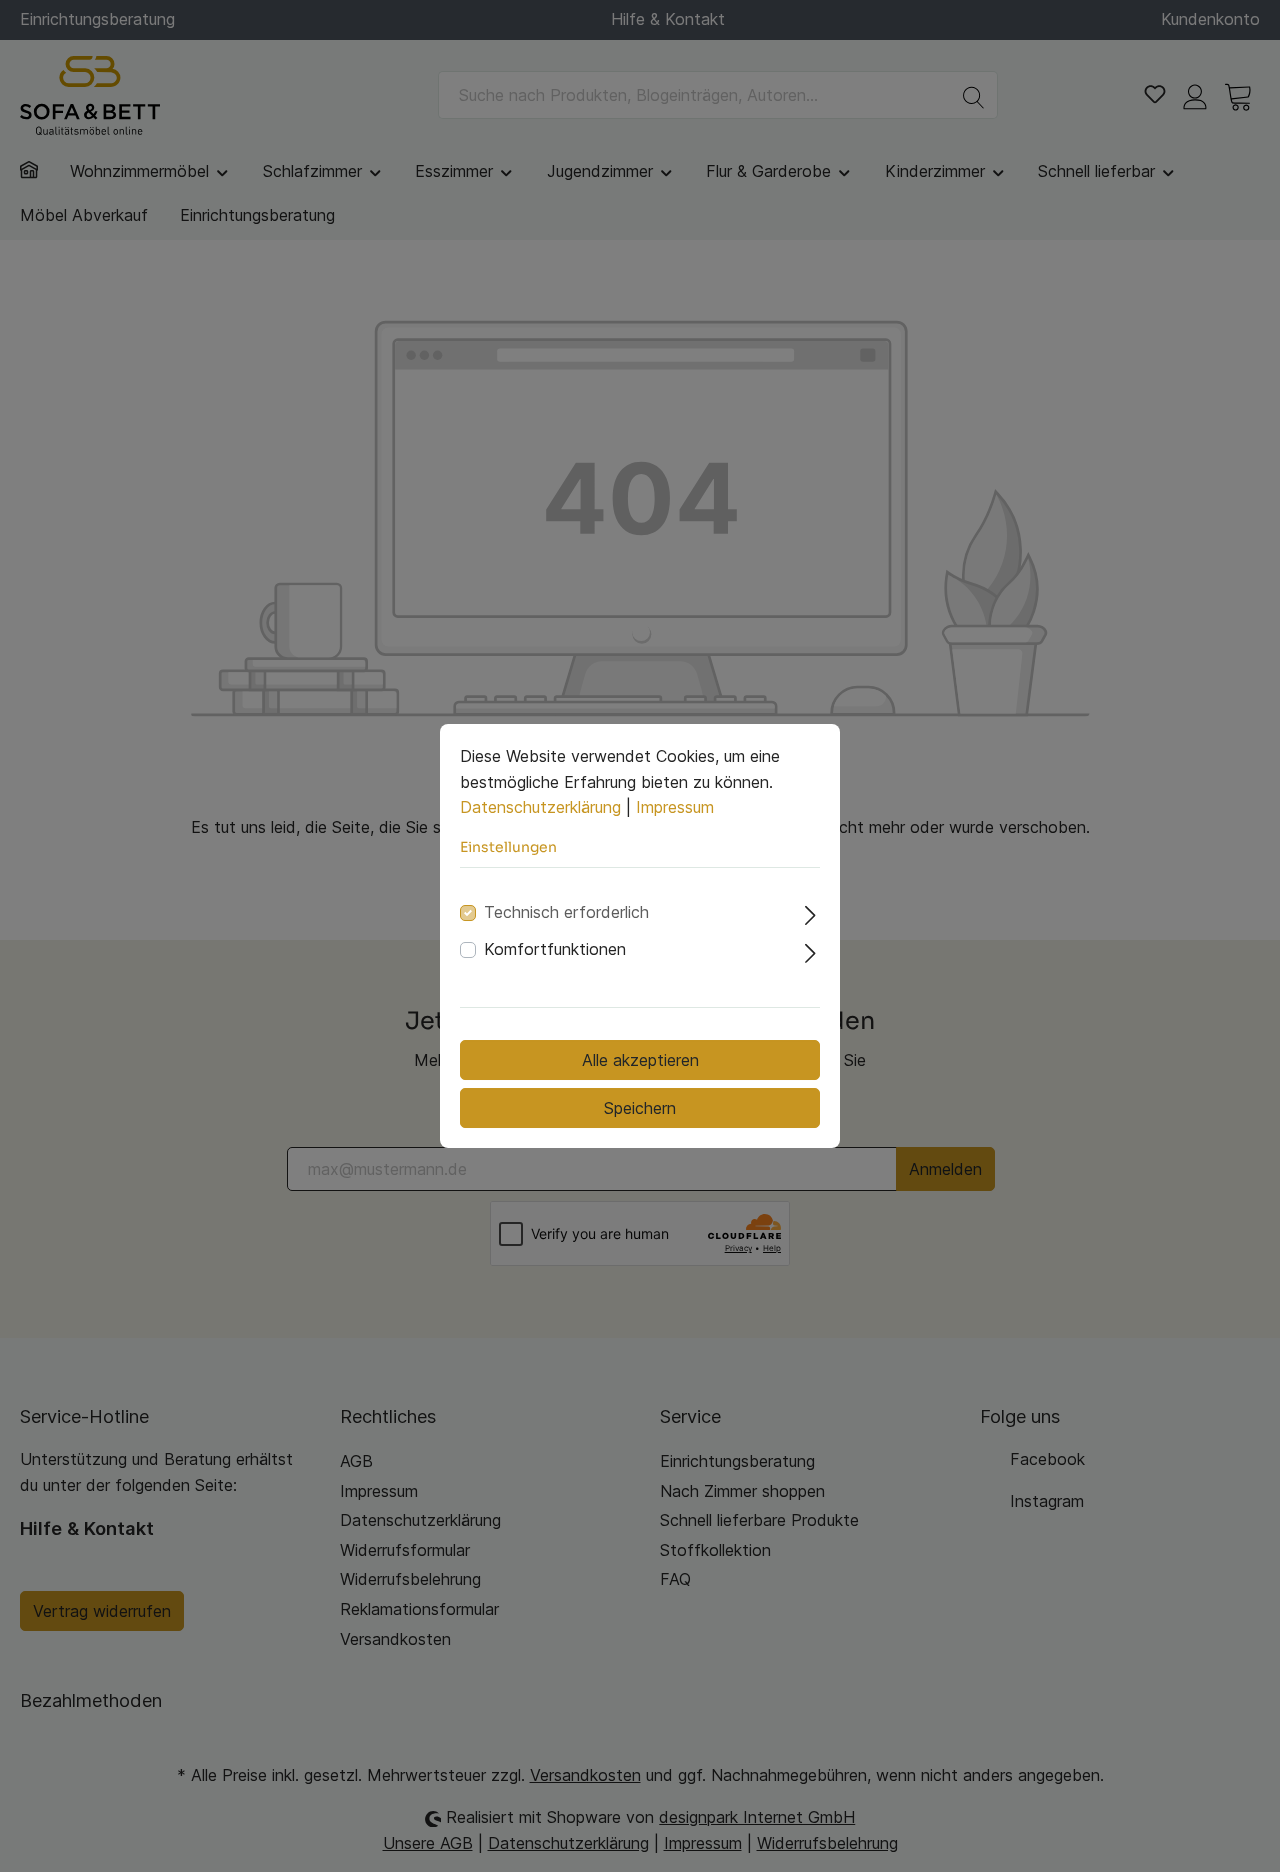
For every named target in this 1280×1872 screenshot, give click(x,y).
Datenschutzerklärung (540, 807)
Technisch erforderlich (566, 912)
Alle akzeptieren (640, 1060)
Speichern (640, 1108)
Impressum (675, 807)
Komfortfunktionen (555, 949)
